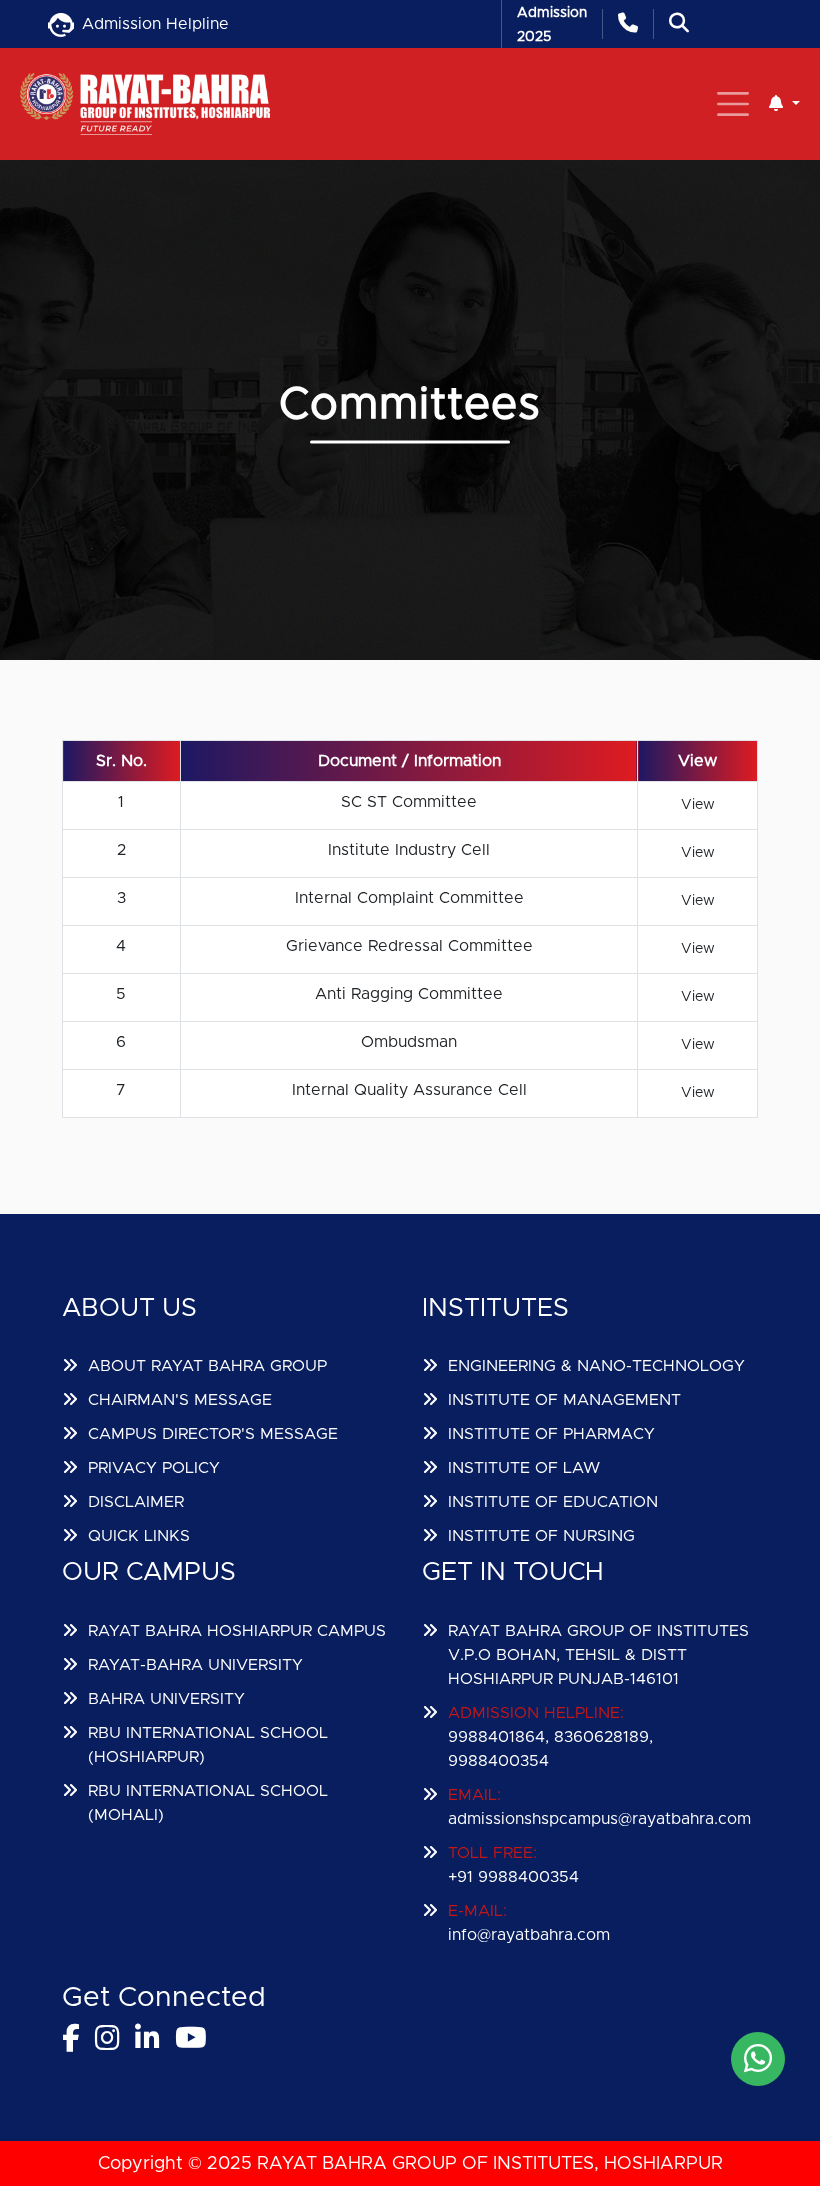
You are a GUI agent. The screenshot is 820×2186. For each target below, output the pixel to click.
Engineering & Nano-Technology (596, 1366)
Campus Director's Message (213, 1434)
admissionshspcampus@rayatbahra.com (599, 1819)
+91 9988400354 (513, 1877)
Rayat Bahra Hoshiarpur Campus (237, 1631)
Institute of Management (564, 1400)
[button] (784, 104)
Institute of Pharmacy (551, 1434)
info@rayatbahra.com (529, 1935)
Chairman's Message (180, 1400)
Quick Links (139, 1536)
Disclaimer (136, 1502)
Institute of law (524, 1468)
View (698, 805)
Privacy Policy (154, 1468)
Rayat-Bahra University (195, 1665)
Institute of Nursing (541, 1536)
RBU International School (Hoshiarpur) (208, 1745)
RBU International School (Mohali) (208, 1803)
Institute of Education (553, 1502)
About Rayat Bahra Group (207, 1366)
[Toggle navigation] (733, 104)
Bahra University (166, 1699)
